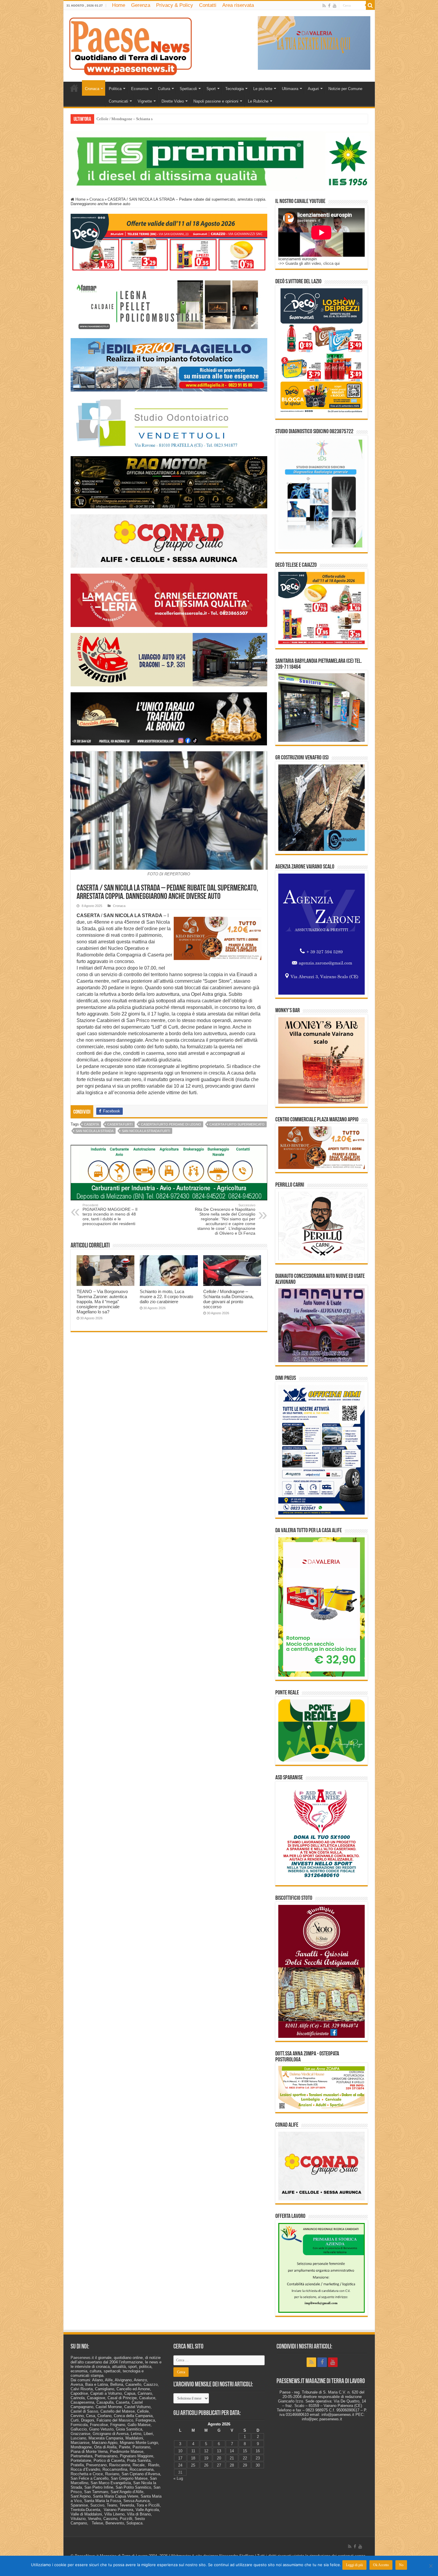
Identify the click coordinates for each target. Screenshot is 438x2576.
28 (232, 2465)
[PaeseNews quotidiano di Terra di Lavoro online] (131, 45)
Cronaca (92, 89)
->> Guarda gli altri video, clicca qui (309, 263)
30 (258, 2465)
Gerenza (141, 5)
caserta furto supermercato (237, 1124)
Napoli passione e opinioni (216, 101)
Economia (140, 89)
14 (232, 2451)
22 (245, 2458)
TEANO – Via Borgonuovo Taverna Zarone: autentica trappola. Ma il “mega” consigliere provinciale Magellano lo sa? (102, 1302)
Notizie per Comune (345, 89)
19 (206, 2458)
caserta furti (120, 1124)
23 (258, 2458)
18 (193, 2458)
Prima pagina (74, 88)
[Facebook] (329, 6)
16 (258, 2451)
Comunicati (118, 101)
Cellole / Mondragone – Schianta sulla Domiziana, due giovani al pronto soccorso (228, 1299)
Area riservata (238, 5)
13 (219, 2451)
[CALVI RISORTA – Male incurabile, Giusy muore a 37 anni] (97, 117)
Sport (211, 89)
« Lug (178, 2478)
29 (245, 2465)
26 (206, 2465)
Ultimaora (290, 89)
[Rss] (324, 6)
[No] (431, 2566)
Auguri (313, 89)
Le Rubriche (258, 101)
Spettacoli (188, 89)
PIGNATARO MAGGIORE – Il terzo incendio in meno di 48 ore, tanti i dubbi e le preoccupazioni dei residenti (110, 1215)
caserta (91, 1124)
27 (219, 2465)
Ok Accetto (381, 2565)
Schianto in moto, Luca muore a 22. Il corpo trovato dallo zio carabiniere (166, 1296)
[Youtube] (335, 6)
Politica (115, 89)
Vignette (145, 101)
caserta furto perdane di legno (171, 1124)
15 (245, 2451)
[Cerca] (370, 5)
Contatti (208, 5)
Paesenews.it (82, 2358)
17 (180, 2458)
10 (180, 2451)
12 (206, 2451)
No (401, 2565)
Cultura (164, 89)
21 (232, 2458)
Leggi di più (354, 2565)
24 (180, 2465)
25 (193, 2465)
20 (219, 2458)
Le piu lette (263, 89)
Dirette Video (173, 101)
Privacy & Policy (175, 5)
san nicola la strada (95, 1131)
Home (119, 5)
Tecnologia (234, 89)
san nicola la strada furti (146, 1131)
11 (193, 2451)
